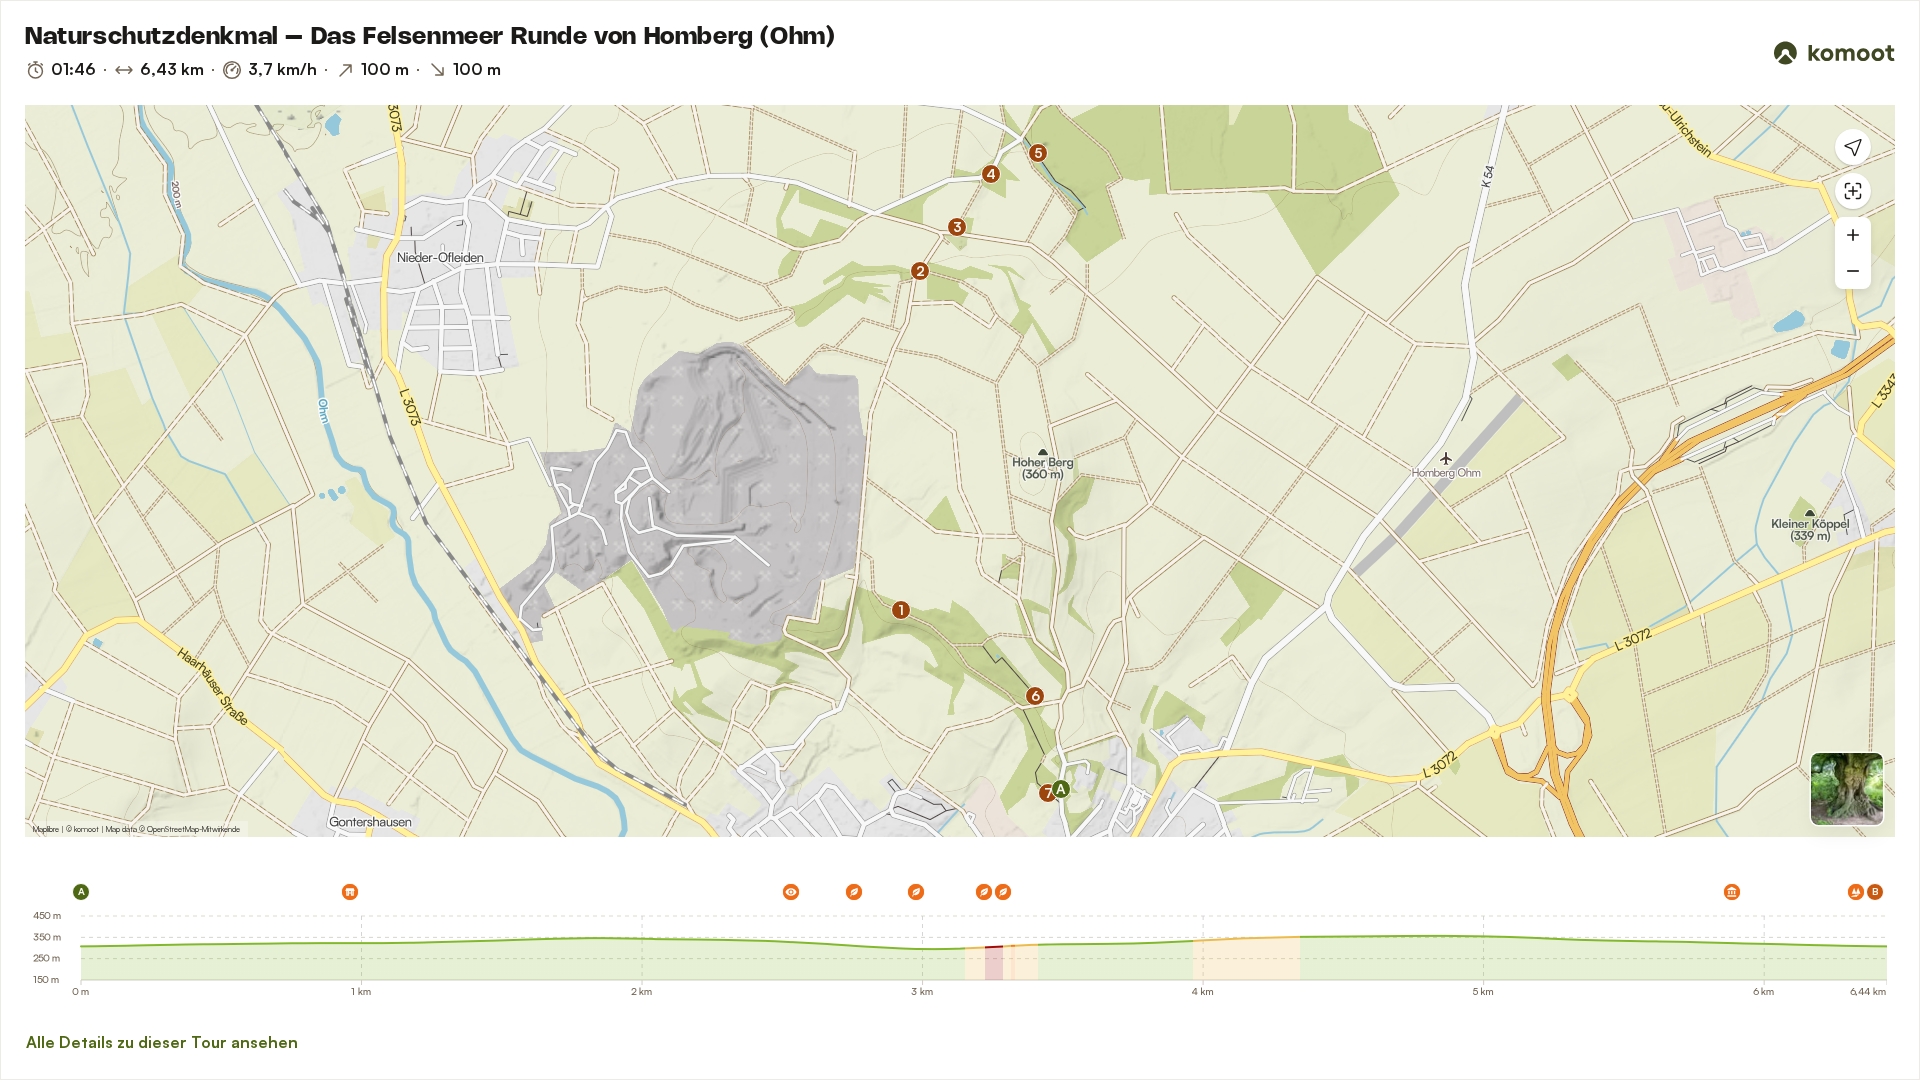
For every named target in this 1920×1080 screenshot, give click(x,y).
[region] (960, 471)
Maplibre (46, 829)
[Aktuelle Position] (1853, 147)
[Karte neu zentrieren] (1853, 191)
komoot (86, 829)
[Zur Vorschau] (1847, 789)
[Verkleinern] (1853, 271)
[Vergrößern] (1853, 235)
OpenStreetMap (173, 829)
